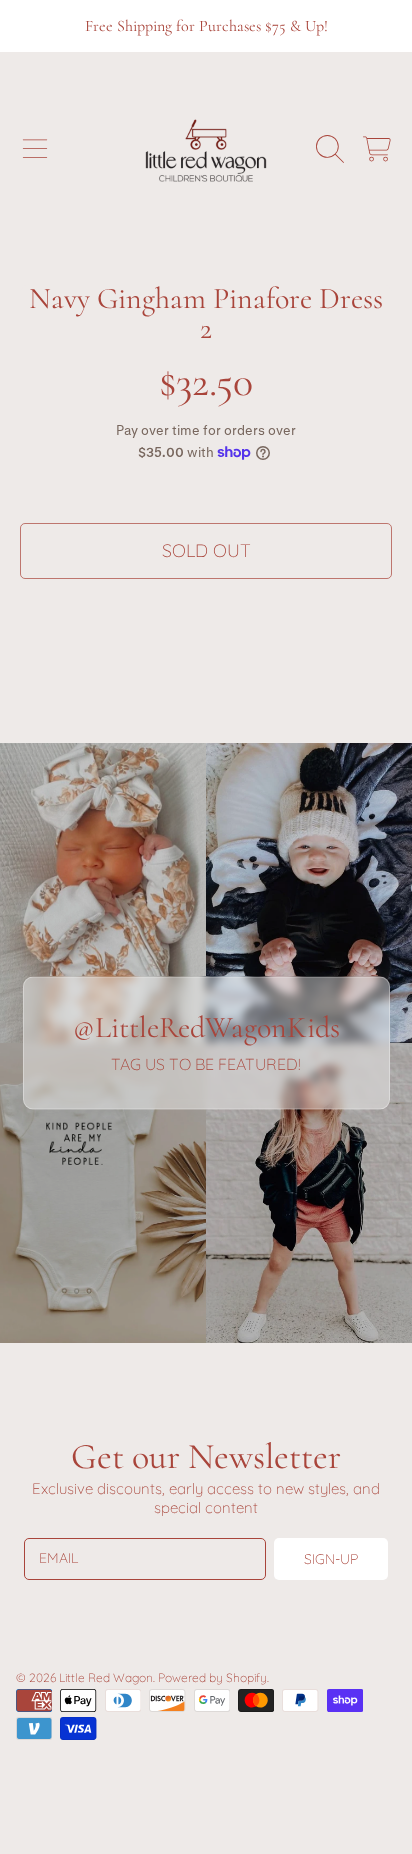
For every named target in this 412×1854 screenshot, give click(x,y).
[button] (35, 149)
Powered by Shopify (212, 1677)
